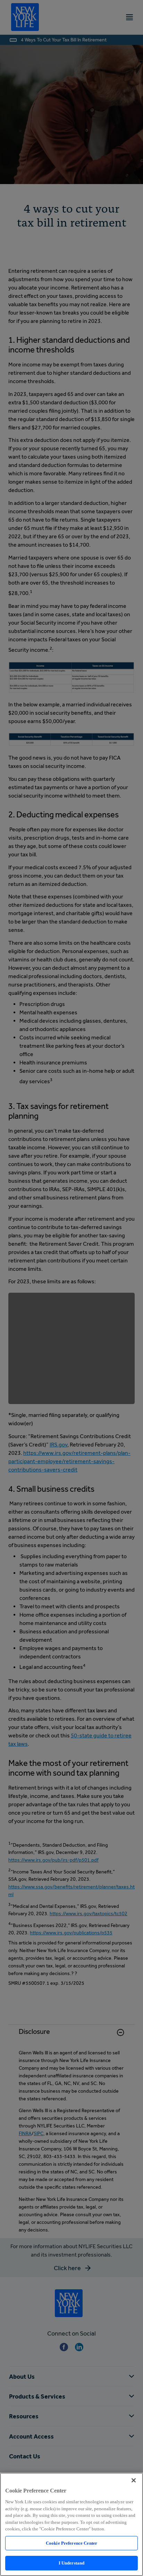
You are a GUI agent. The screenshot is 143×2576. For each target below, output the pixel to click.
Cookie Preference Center (71, 2543)
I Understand (72, 2563)
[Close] (134, 2480)
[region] (71, 2524)
